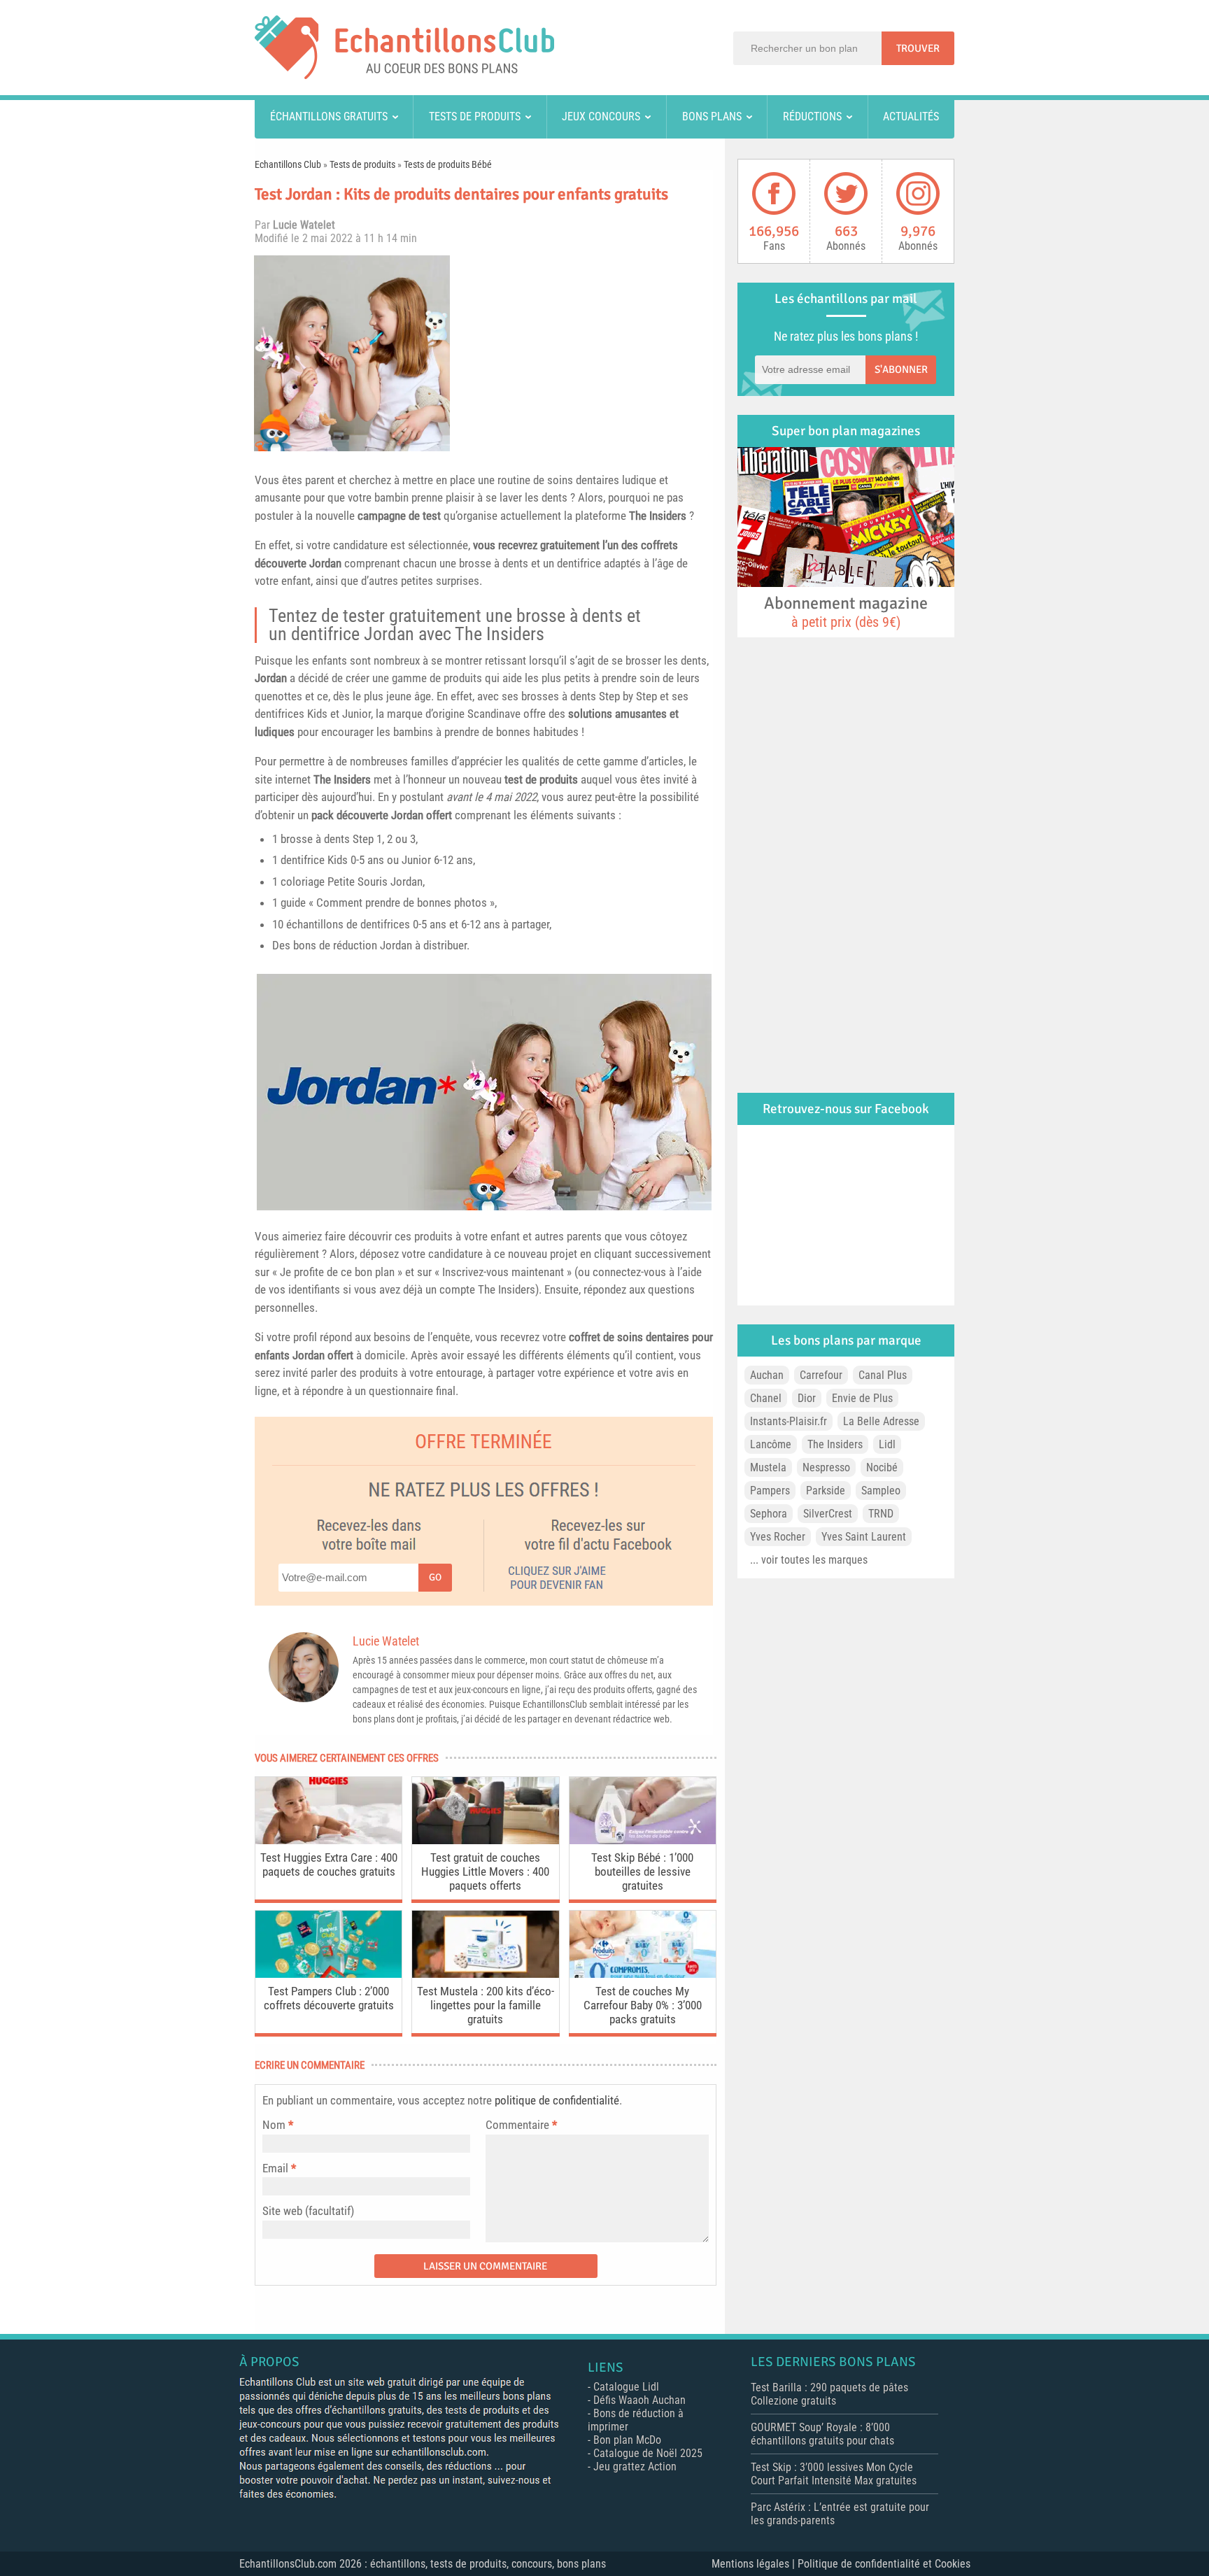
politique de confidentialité (557, 2100)
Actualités (911, 116)
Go (435, 1577)
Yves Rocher (778, 1537)
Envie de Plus (862, 1398)
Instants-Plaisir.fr (789, 1421)
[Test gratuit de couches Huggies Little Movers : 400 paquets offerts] (485, 1840)
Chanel (766, 1398)
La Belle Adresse (881, 1421)
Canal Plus (883, 1375)
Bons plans (712, 116)
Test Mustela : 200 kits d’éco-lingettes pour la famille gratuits (486, 2005)
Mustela (768, 1467)
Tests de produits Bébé (448, 164)
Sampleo (881, 1491)
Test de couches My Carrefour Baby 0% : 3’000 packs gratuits (643, 2005)
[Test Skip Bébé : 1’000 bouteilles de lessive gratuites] (643, 1840)
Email (275, 2168)
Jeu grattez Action (635, 2467)
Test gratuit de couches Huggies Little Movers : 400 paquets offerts (485, 1871)
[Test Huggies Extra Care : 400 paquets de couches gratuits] (328, 1840)
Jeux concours (601, 116)
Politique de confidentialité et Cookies (884, 2564)
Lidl (887, 1444)
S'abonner (901, 369)
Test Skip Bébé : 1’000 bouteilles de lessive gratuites (642, 1871)
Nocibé (882, 1467)
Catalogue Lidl (626, 2387)
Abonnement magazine (846, 611)
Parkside (826, 1491)
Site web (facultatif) (308, 2211)
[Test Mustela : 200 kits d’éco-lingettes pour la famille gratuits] (485, 1974)
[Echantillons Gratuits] (404, 75)
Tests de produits (475, 116)
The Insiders (658, 516)
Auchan (767, 1375)
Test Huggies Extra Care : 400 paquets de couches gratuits (329, 1864)
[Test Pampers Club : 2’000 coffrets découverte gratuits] (328, 1974)
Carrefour (821, 1375)
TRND (881, 1514)
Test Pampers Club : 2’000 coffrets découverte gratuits (329, 1998)
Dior (807, 1398)
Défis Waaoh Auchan (639, 2400)
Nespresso (826, 1467)
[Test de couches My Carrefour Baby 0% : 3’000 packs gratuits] (643, 1974)
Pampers (770, 1491)
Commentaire (521, 2125)
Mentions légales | (755, 2564)
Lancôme (771, 1444)
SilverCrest (828, 1514)
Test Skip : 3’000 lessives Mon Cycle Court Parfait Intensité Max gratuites (834, 2474)
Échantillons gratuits (329, 116)
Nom (274, 2125)
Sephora (769, 1514)
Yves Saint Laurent (864, 1537)
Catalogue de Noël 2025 (648, 2453)
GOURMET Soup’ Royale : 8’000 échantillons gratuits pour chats (822, 2434)
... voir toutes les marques (809, 1560)
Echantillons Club (288, 164)
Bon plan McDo (627, 2440)
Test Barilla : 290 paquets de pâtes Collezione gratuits (829, 2394)
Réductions (812, 116)
